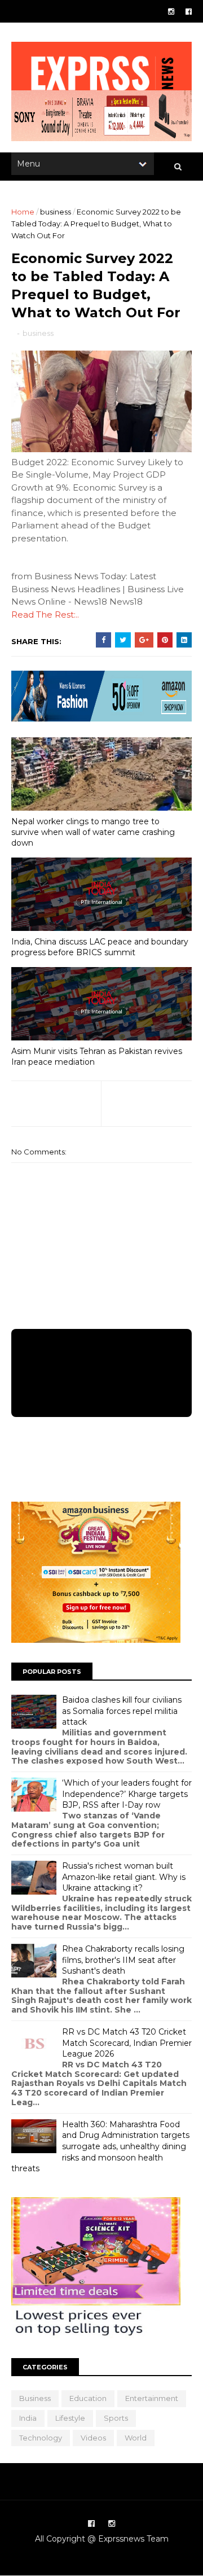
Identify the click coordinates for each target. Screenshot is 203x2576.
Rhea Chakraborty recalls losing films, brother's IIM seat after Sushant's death (123, 1960)
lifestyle (70, 2418)
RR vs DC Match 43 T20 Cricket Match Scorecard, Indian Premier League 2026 (127, 2043)
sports (116, 2418)
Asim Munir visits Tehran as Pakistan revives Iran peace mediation (97, 1057)
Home (23, 212)
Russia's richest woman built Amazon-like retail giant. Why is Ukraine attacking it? (124, 1877)
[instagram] (171, 12)
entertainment (152, 2398)
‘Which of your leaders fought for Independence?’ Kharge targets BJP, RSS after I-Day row (127, 1794)
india (28, 2418)
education (88, 2398)
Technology (41, 2438)
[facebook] (189, 12)
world (136, 2438)
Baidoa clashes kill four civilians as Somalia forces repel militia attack (122, 1711)
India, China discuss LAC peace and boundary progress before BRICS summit (100, 947)
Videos (93, 2438)
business (56, 212)
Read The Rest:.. (45, 615)
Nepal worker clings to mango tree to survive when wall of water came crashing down (93, 832)
